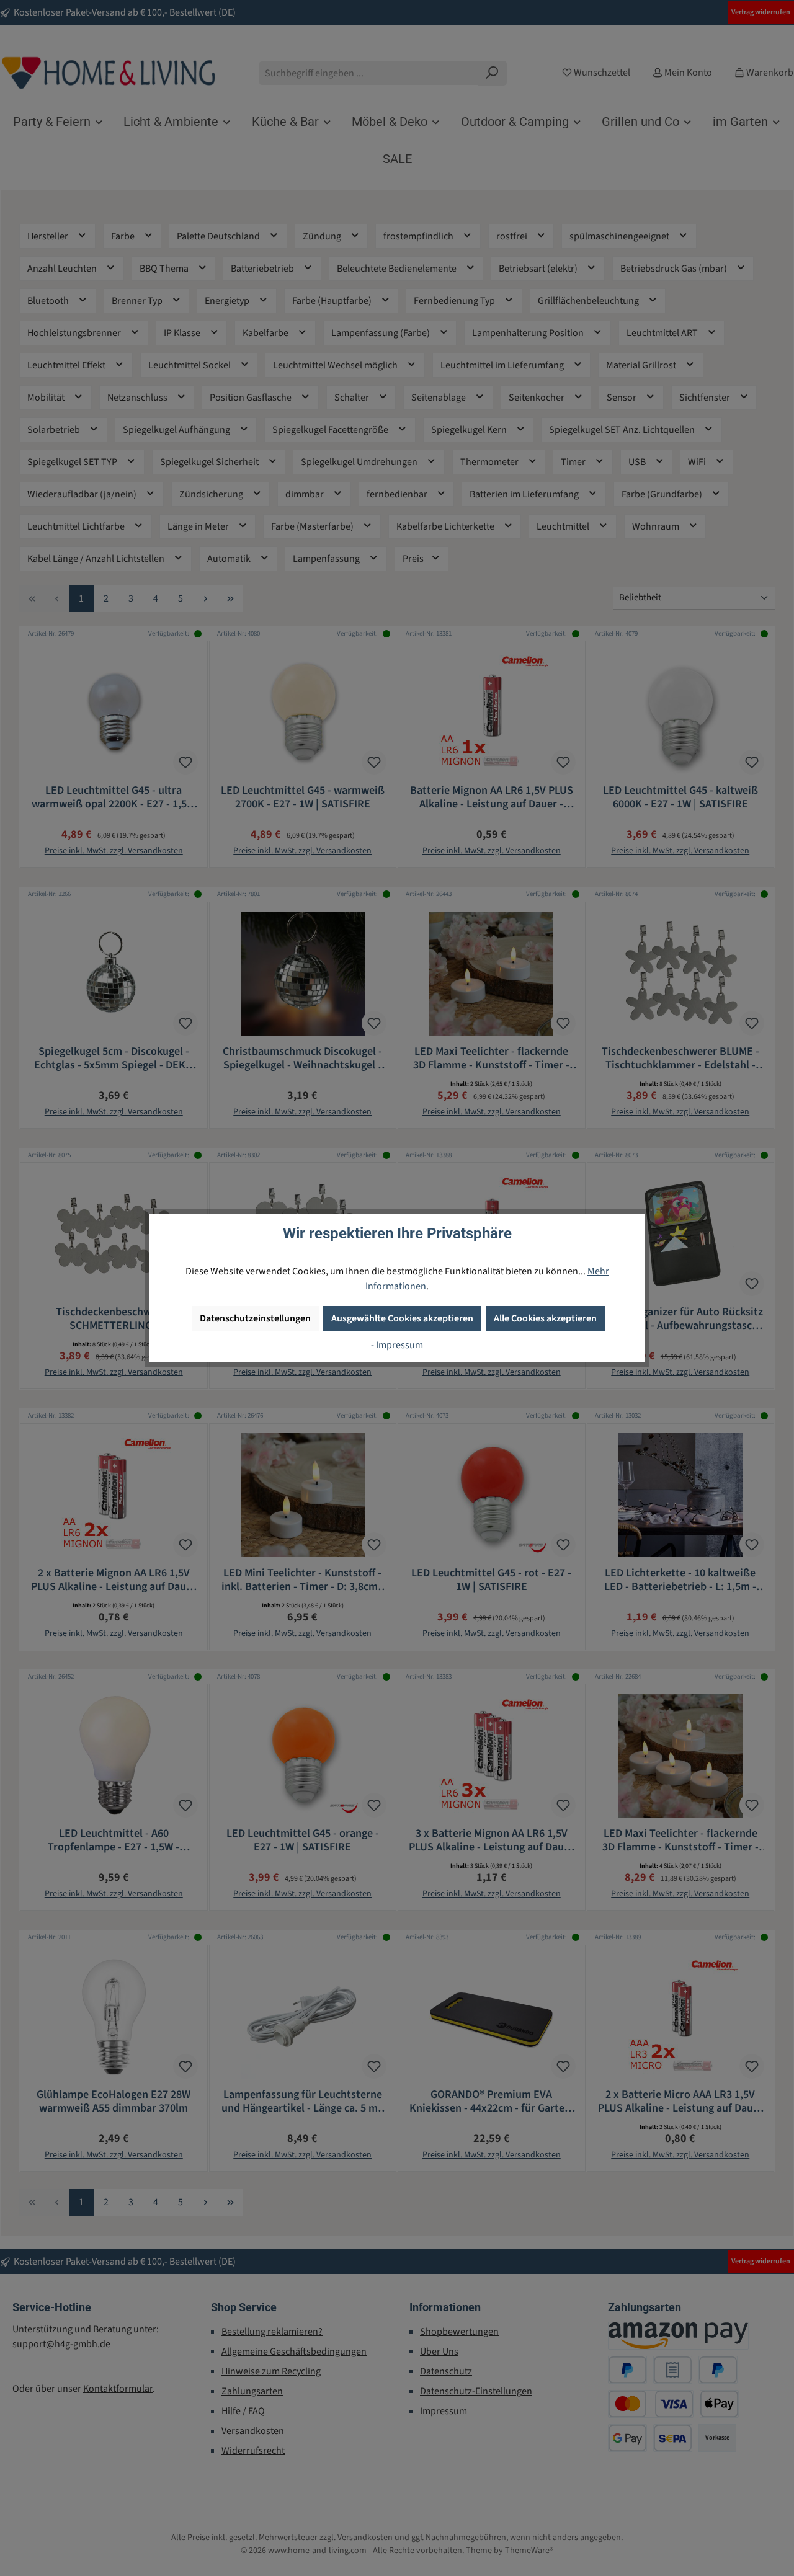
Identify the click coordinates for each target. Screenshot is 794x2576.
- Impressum (397, 1345)
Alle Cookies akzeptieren (545, 1318)
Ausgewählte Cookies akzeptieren (402, 1318)
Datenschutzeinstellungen (255, 1318)
